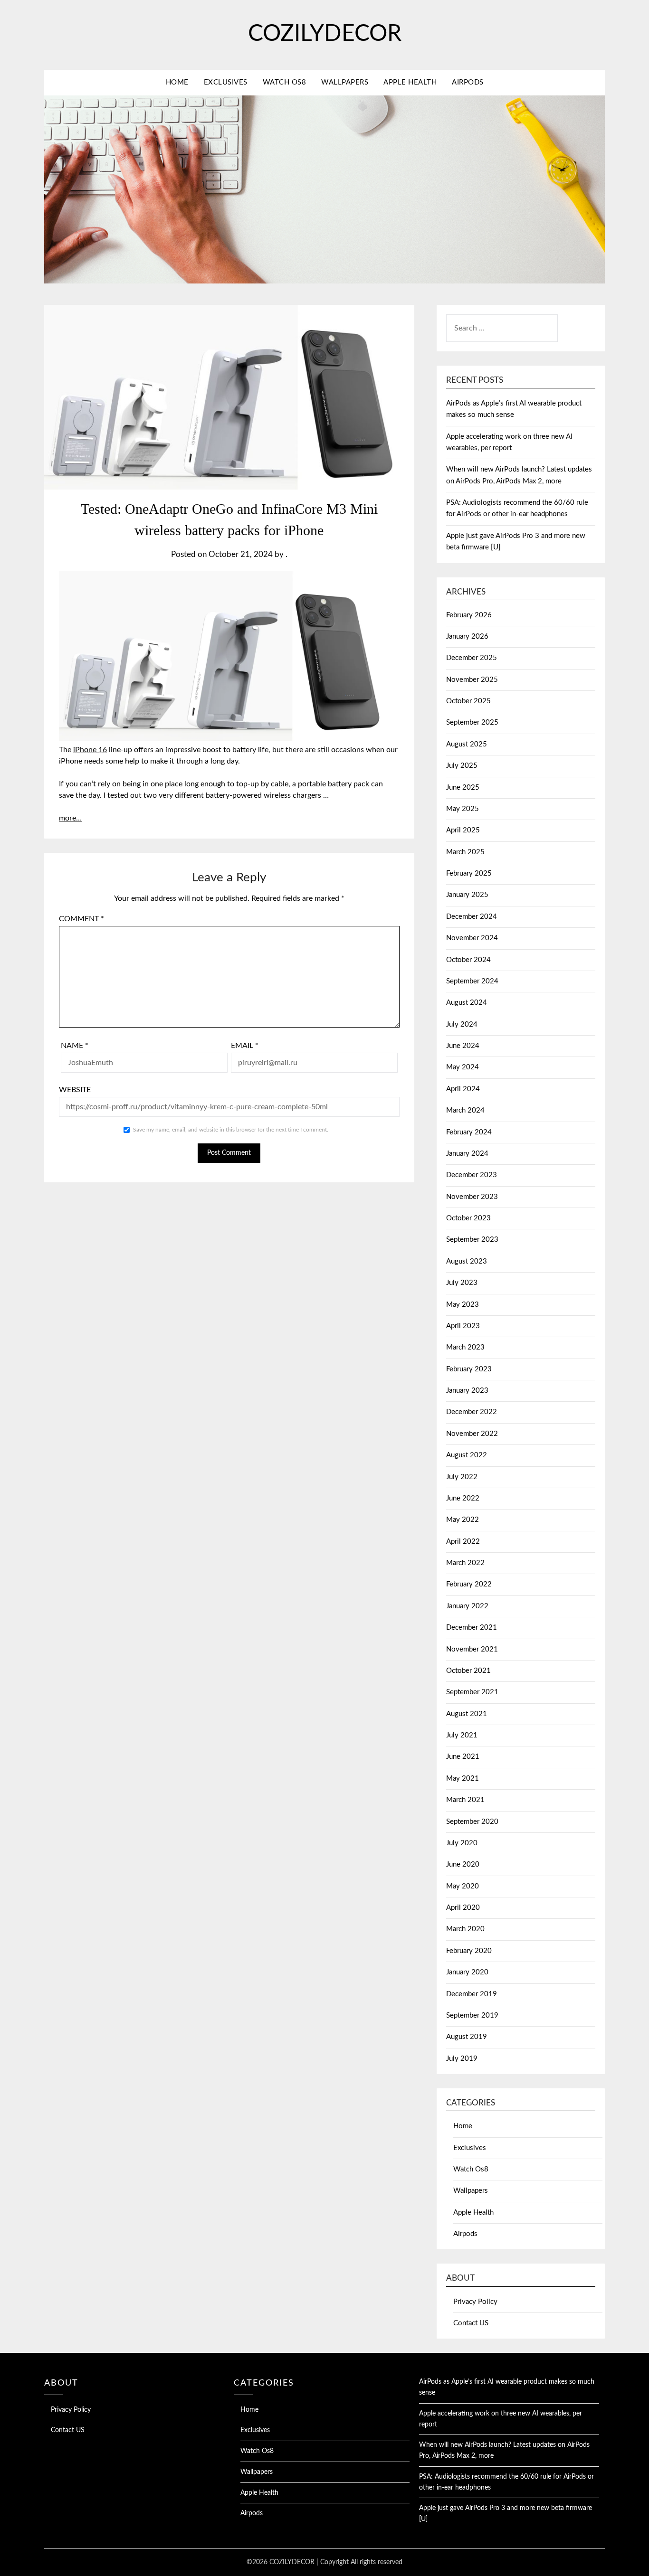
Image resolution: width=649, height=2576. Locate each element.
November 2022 (472, 1434)
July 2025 (462, 766)
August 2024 (467, 1003)
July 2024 (462, 1024)
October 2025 (468, 701)
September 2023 (472, 1240)
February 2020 (469, 1951)
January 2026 (467, 637)
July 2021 (462, 1735)
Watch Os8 (285, 82)
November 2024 (472, 938)
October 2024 (468, 960)
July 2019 (462, 2059)
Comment (81, 919)
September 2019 (472, 2015)
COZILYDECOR (325, 34)
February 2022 (469, 1584)
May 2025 (463, 809)
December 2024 (472, 917)
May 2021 (463, 1779)
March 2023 (465, 1347)
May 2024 (463, 1067)
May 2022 (463, 1520)
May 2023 (463, 1305)
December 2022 (472, 1412)
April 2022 (463, 1542)
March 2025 (465, 852)
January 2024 (467, 1154)
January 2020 (467, 1972)
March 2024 (465, 1110)
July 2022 (462, 1477)
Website (75, 1090)
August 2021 (467, 1714)
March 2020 (465, 1929)
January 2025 (467, 895)
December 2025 (472, 658)
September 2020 (472, 1822)
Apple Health (410, 82)
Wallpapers (345, 82)
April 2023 (463, 1326)
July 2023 (462, 1283)
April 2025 (463, 830)
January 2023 (467, 1391)
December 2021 (472, 1628)
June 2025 (463, 788)
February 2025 (469, 873)
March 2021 (465, 1800)
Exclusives (226, 82)
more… (70, 818)
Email (245, 1046)
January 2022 (467, 1606)
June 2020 (463, 1864)
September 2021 (472, 1692)
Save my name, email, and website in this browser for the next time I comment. (231, 1130)
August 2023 (467, 1261)
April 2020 (463, 1908)
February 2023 (469, 1369)
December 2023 (472, 1175)
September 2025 (472, 722)
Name (75, 1046)
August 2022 (467, 1455)
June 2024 (463, 1046)
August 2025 (467, 744)
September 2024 (472, 981)
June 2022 (463, 1498)
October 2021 (468, 1671)
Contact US (471, 2323)
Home (177, 82)
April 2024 (463, 1089)
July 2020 (462, 1843)
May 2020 (463, 1886)
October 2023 (468, 1218)
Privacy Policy (475, 2302)
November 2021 (472, 1649)
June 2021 (463, 1757)
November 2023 (472, 1197)
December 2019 (472, 1994)
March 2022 (465, 1563)
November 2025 (472, 680)
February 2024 (469, 1132)
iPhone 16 (90, 750)
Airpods (468, 82)
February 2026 (469, 615)
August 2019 (467, 2037)
